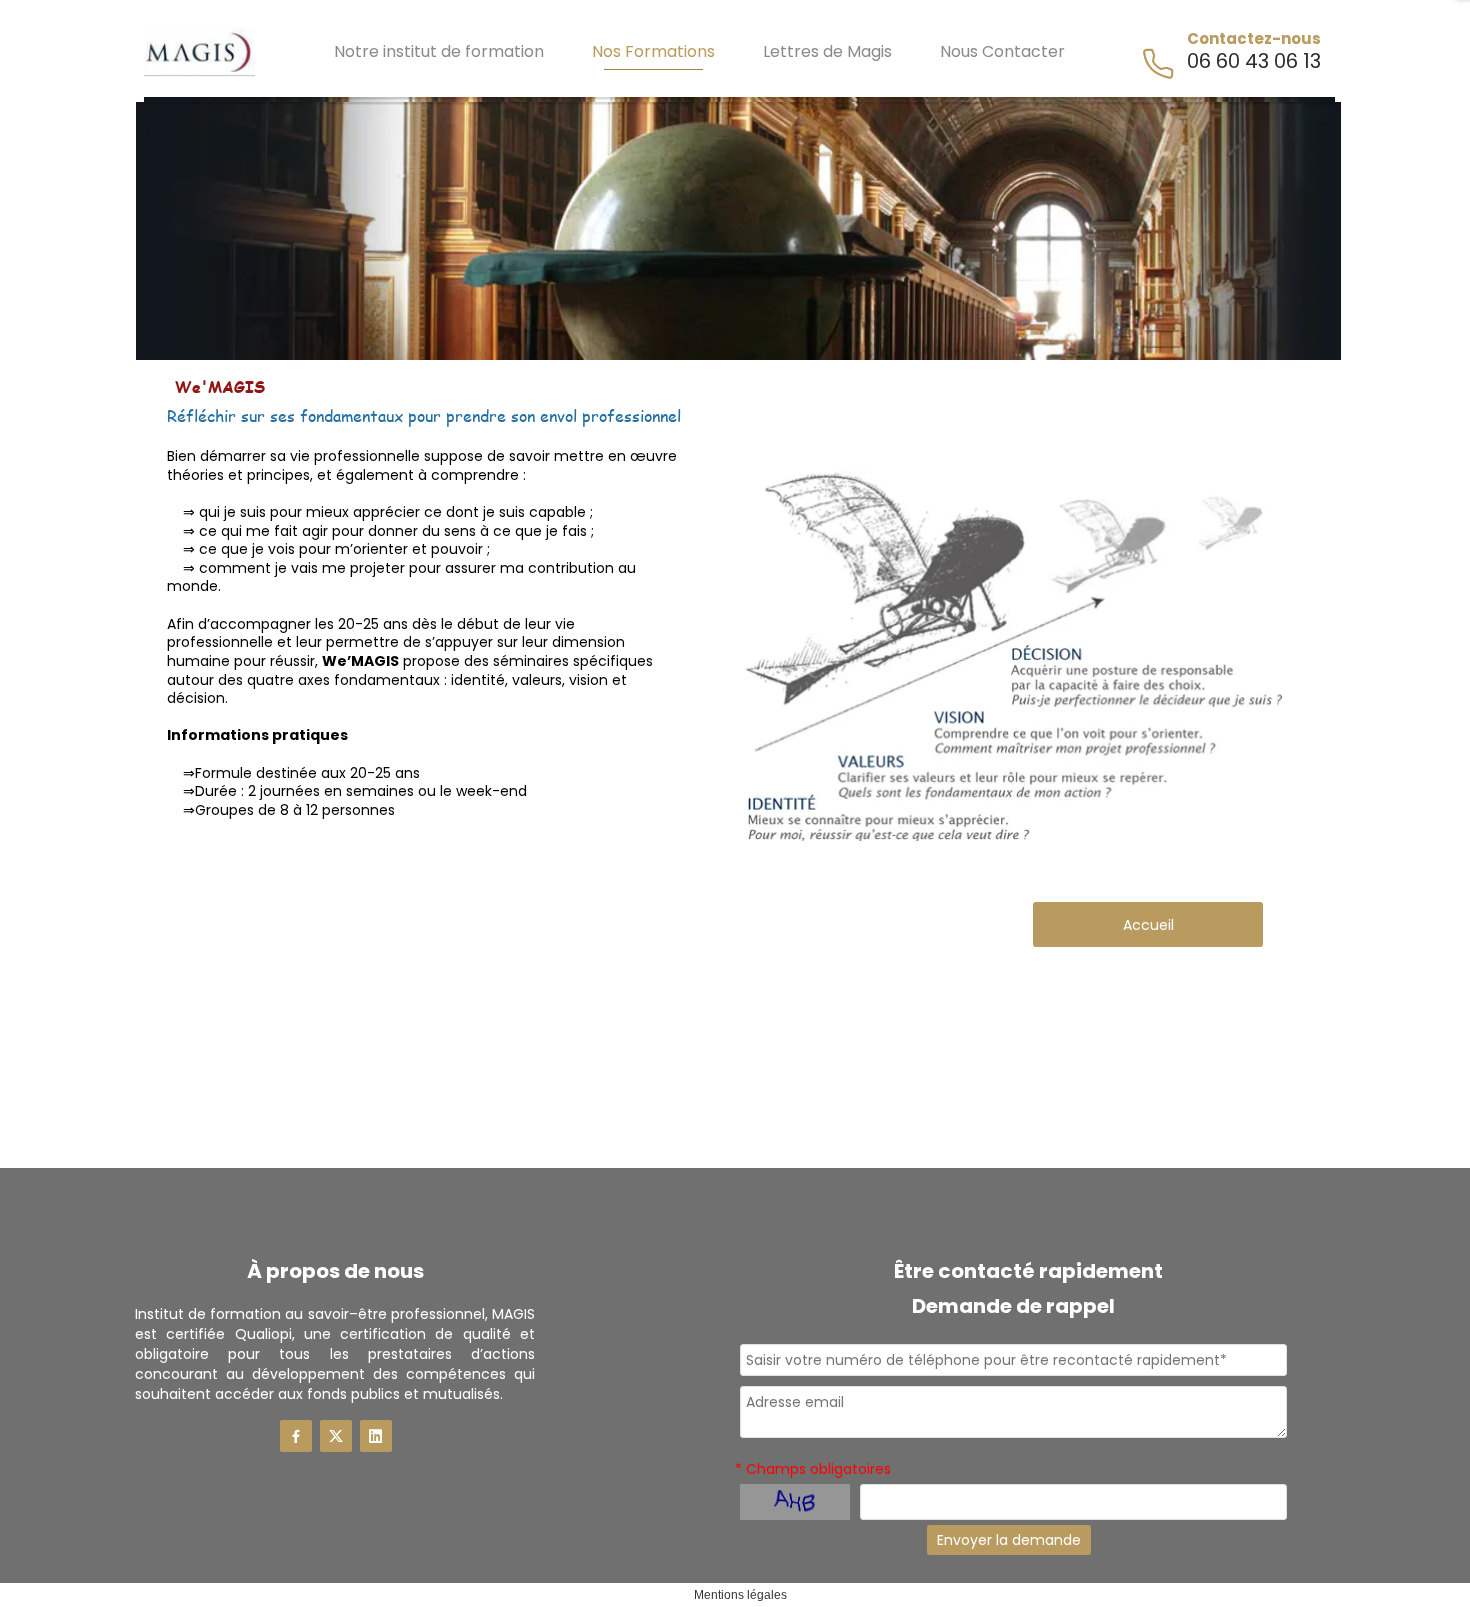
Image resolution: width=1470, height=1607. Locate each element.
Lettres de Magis (827, 51)
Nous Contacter (1002, 51)
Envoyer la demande (1009, 1540)
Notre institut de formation (439, 51)
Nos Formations (653, 51)
